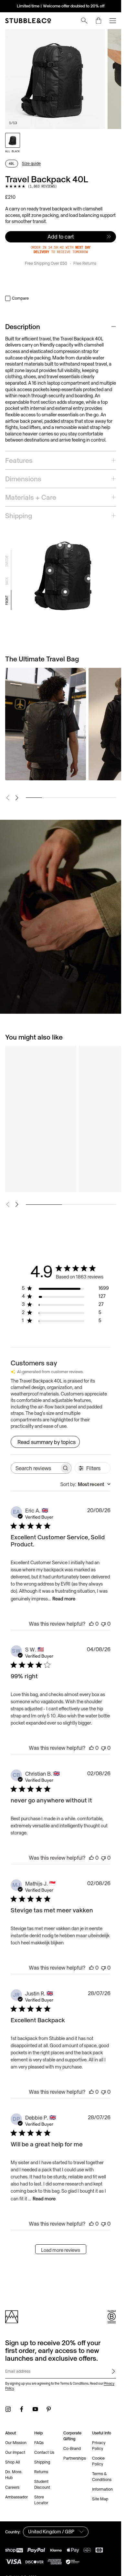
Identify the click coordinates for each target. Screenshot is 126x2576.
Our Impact (15, 2452)
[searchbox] (35, 1468)
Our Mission (16, 2443)
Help (38, 2433)
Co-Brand (72, 2448)
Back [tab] (7, 581)
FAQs (39, 2443)
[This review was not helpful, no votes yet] (103, 1624)
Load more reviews (61, 2250)
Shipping (42, 2462)
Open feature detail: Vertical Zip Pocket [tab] (89, 579)
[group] (61, 79)
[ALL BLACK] (13, 140)
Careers (12, 2487)
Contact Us (44, 2452)
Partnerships (75, 2458)
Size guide (31, 163)
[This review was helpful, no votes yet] (91, 1624)
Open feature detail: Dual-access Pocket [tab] (69, 546)
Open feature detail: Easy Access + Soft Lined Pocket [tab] (60, 545)
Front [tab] (7, 600)
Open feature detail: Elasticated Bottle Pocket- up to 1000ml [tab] (50, 571)
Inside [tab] (7, 561)
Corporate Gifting (72, 2436)
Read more (64, 1599)
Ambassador (16, 2497)
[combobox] (85, 1484)
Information (102, 2489)
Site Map (100, 2499)
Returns (41, 2472)
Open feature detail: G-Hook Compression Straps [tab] (65, 592)
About (10, 2433)
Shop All (13, 2462)
